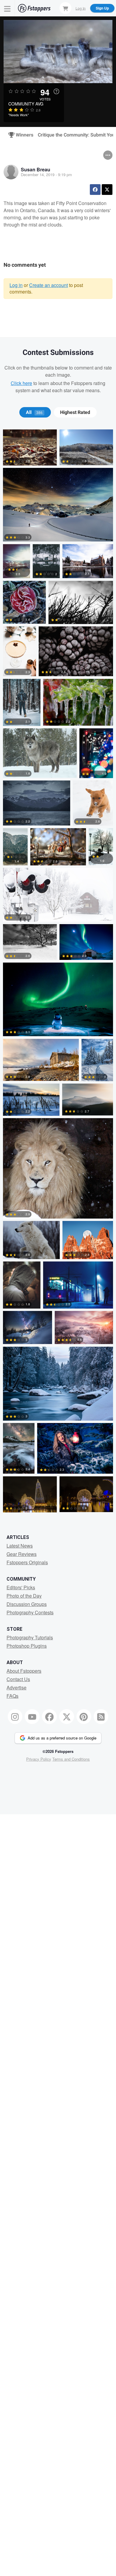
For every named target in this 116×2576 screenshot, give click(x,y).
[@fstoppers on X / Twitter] (67, 1717)
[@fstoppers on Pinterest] (84, 1717)
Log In (81, 8)
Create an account (48, 285)
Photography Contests (30, 1612)
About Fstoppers (24, 1671)
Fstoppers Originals (27, 1562)
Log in (16, 285)
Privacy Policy (39, 1759)
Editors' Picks (21, 1587)
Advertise (17, 1687)
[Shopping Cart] (65, 8)
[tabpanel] (58, 972)
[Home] (34, 8)
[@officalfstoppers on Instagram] (15, 1717)
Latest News (20, 1546)
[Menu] (7, 8)
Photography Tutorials (30, 1637)
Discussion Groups (27, 1604)
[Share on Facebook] (95, 190)
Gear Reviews (22, 1554)
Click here (21, 383)
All (34, 412)
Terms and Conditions (71, 1759)
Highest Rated (75, 412)
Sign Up (102, 8)
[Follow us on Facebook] (49, 1717)
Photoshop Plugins (27, 1646)
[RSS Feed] (101, 1717)
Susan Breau (36, 169)
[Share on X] (107, 190)
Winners (22, 135)
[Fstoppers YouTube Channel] (32, 1717)
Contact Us (18, 1679)
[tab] (35, 412)
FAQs (12, 1696)
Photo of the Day (24, 1596)
